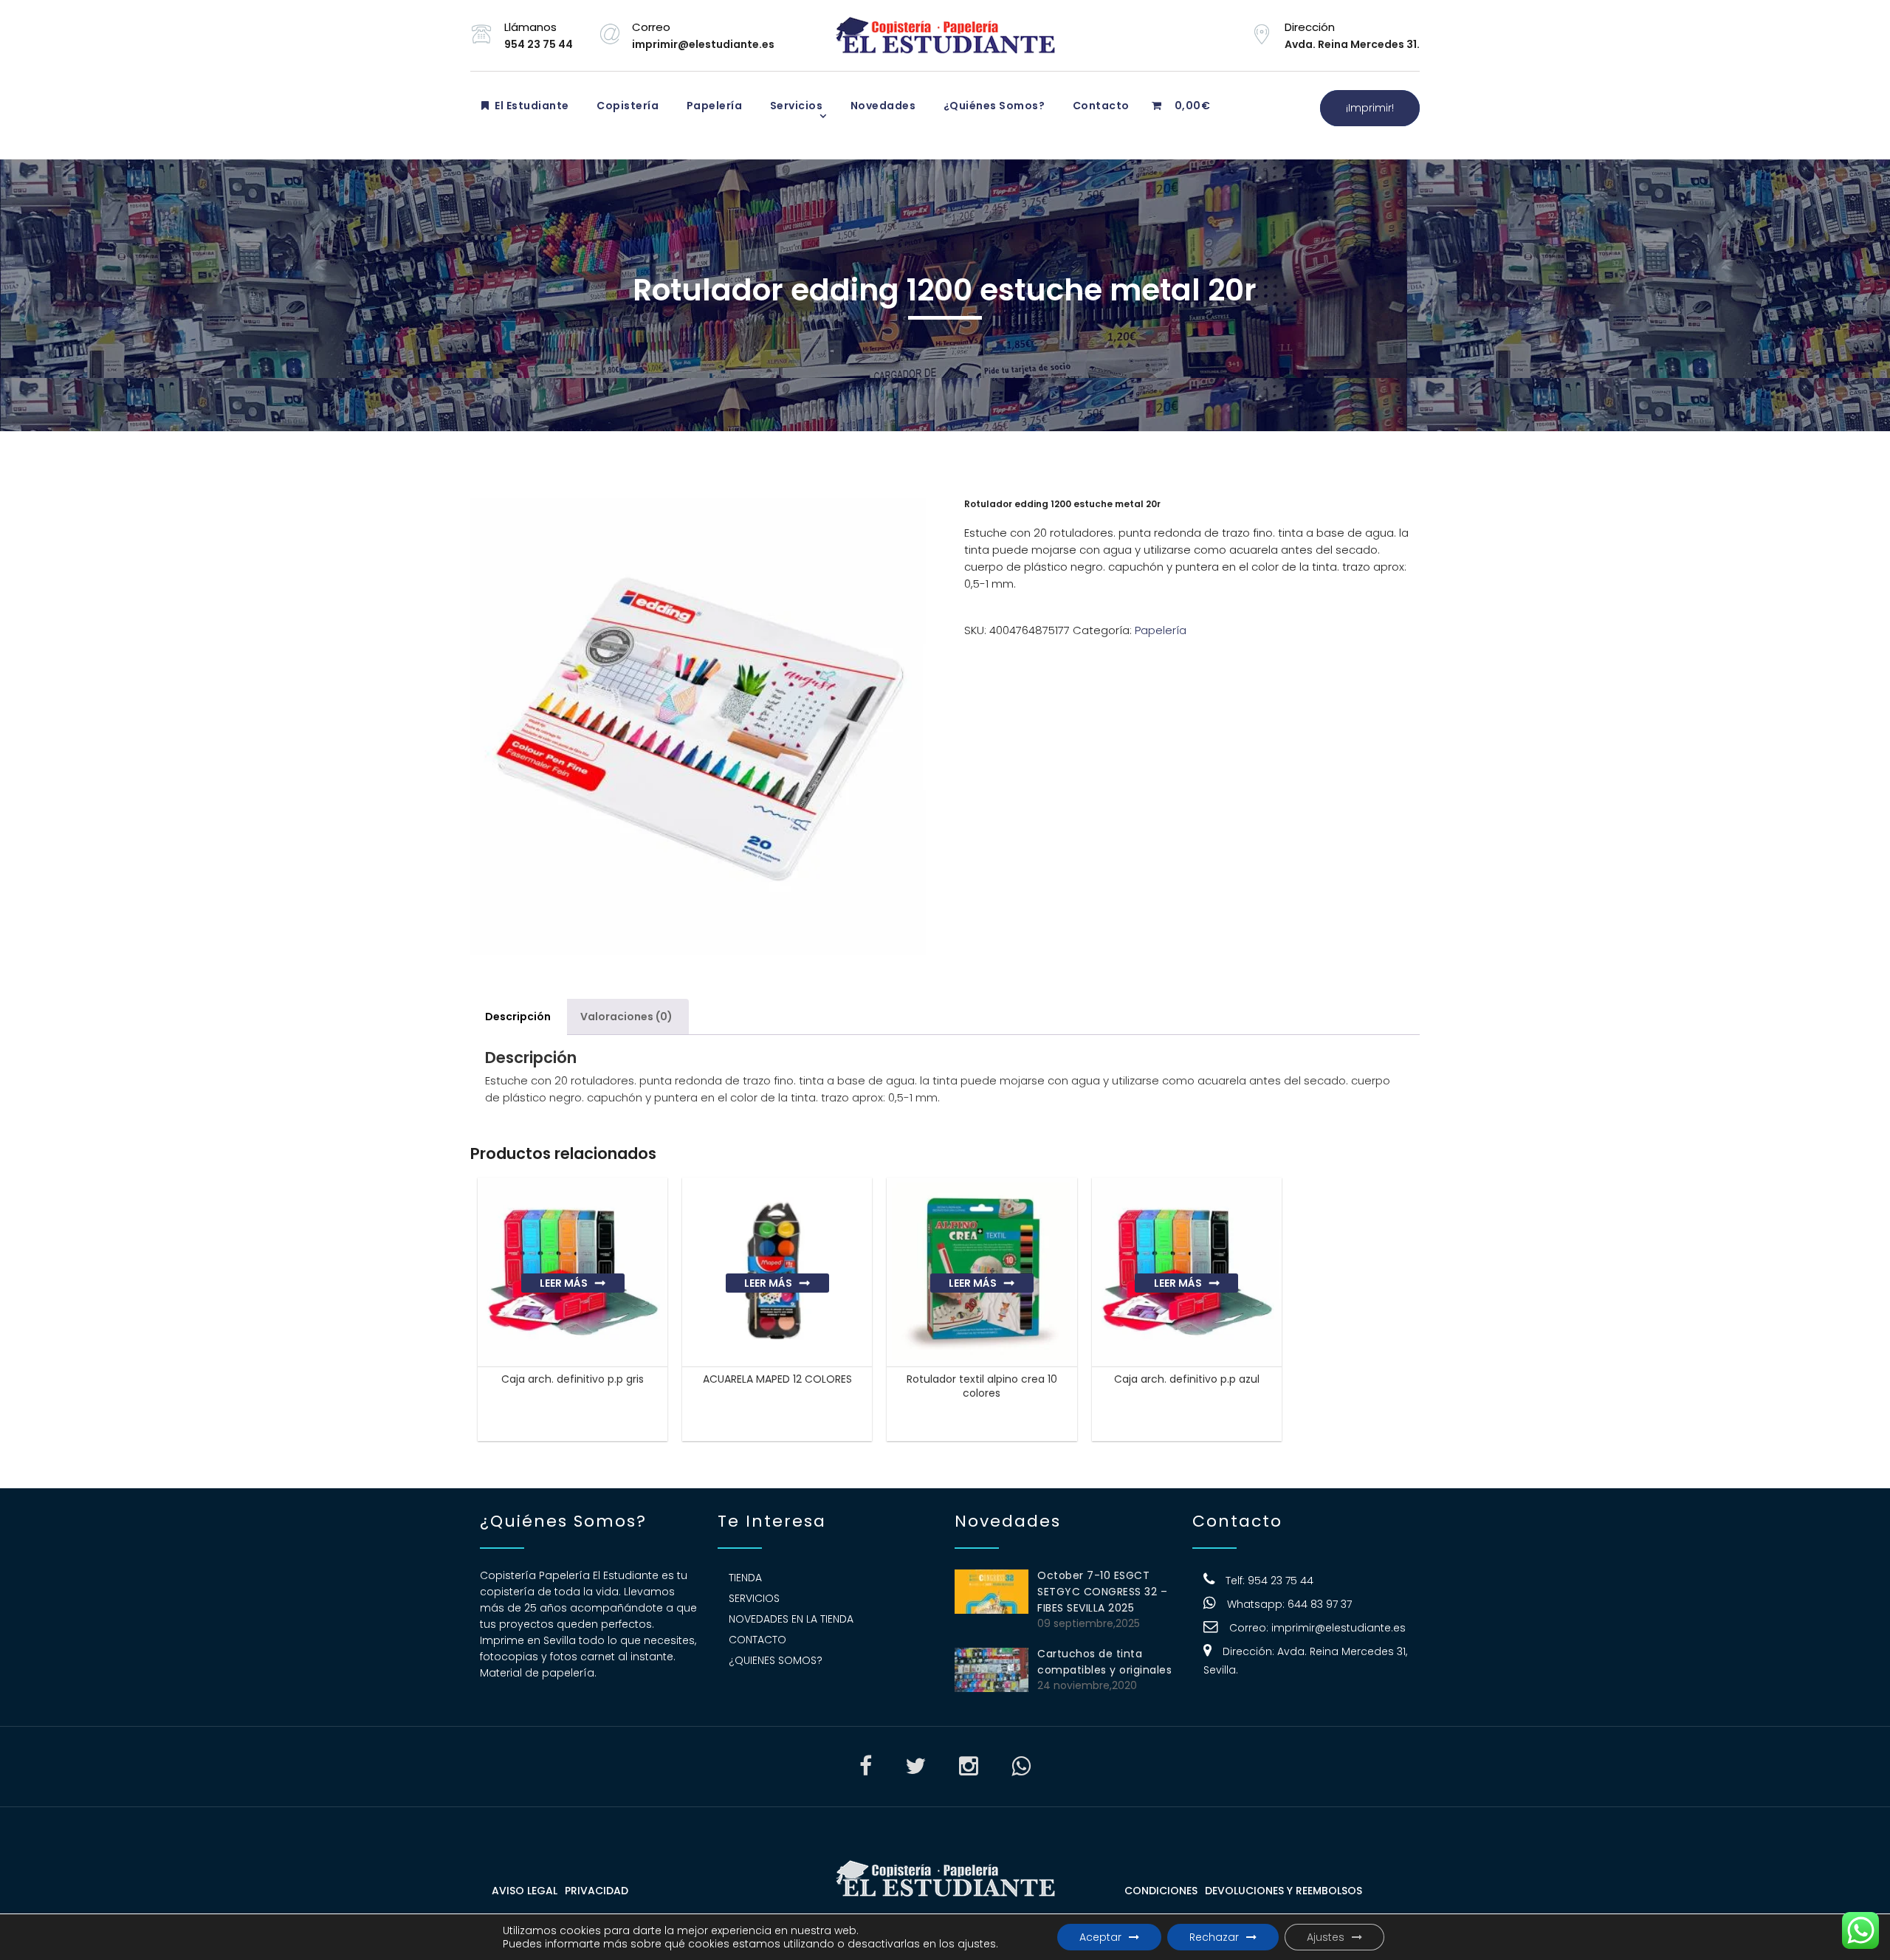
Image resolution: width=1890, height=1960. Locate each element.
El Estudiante (531, 106)
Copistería (627, 106)
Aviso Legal (525, 1891)
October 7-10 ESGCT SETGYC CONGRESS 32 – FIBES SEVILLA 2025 (1102, 1592)
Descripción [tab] (518, 1017)
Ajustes (1326, 1937)
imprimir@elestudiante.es (1339, 1628)
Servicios (795, 106)
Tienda (745, 1578)
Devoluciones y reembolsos (1284, 1891)
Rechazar (1214, 1937)
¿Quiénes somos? (993, 106)
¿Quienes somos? (776, 1660)
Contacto (1100, 106)
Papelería (713, 106)
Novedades (882, 106)
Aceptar (1100, 1937)
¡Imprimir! (1370, 108)
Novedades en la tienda (791, 1619)
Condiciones (1161, 1891)
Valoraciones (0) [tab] (626, 1017)
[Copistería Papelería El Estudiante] (945, 35)
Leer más (564, 1283)
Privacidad (597, 1891)
